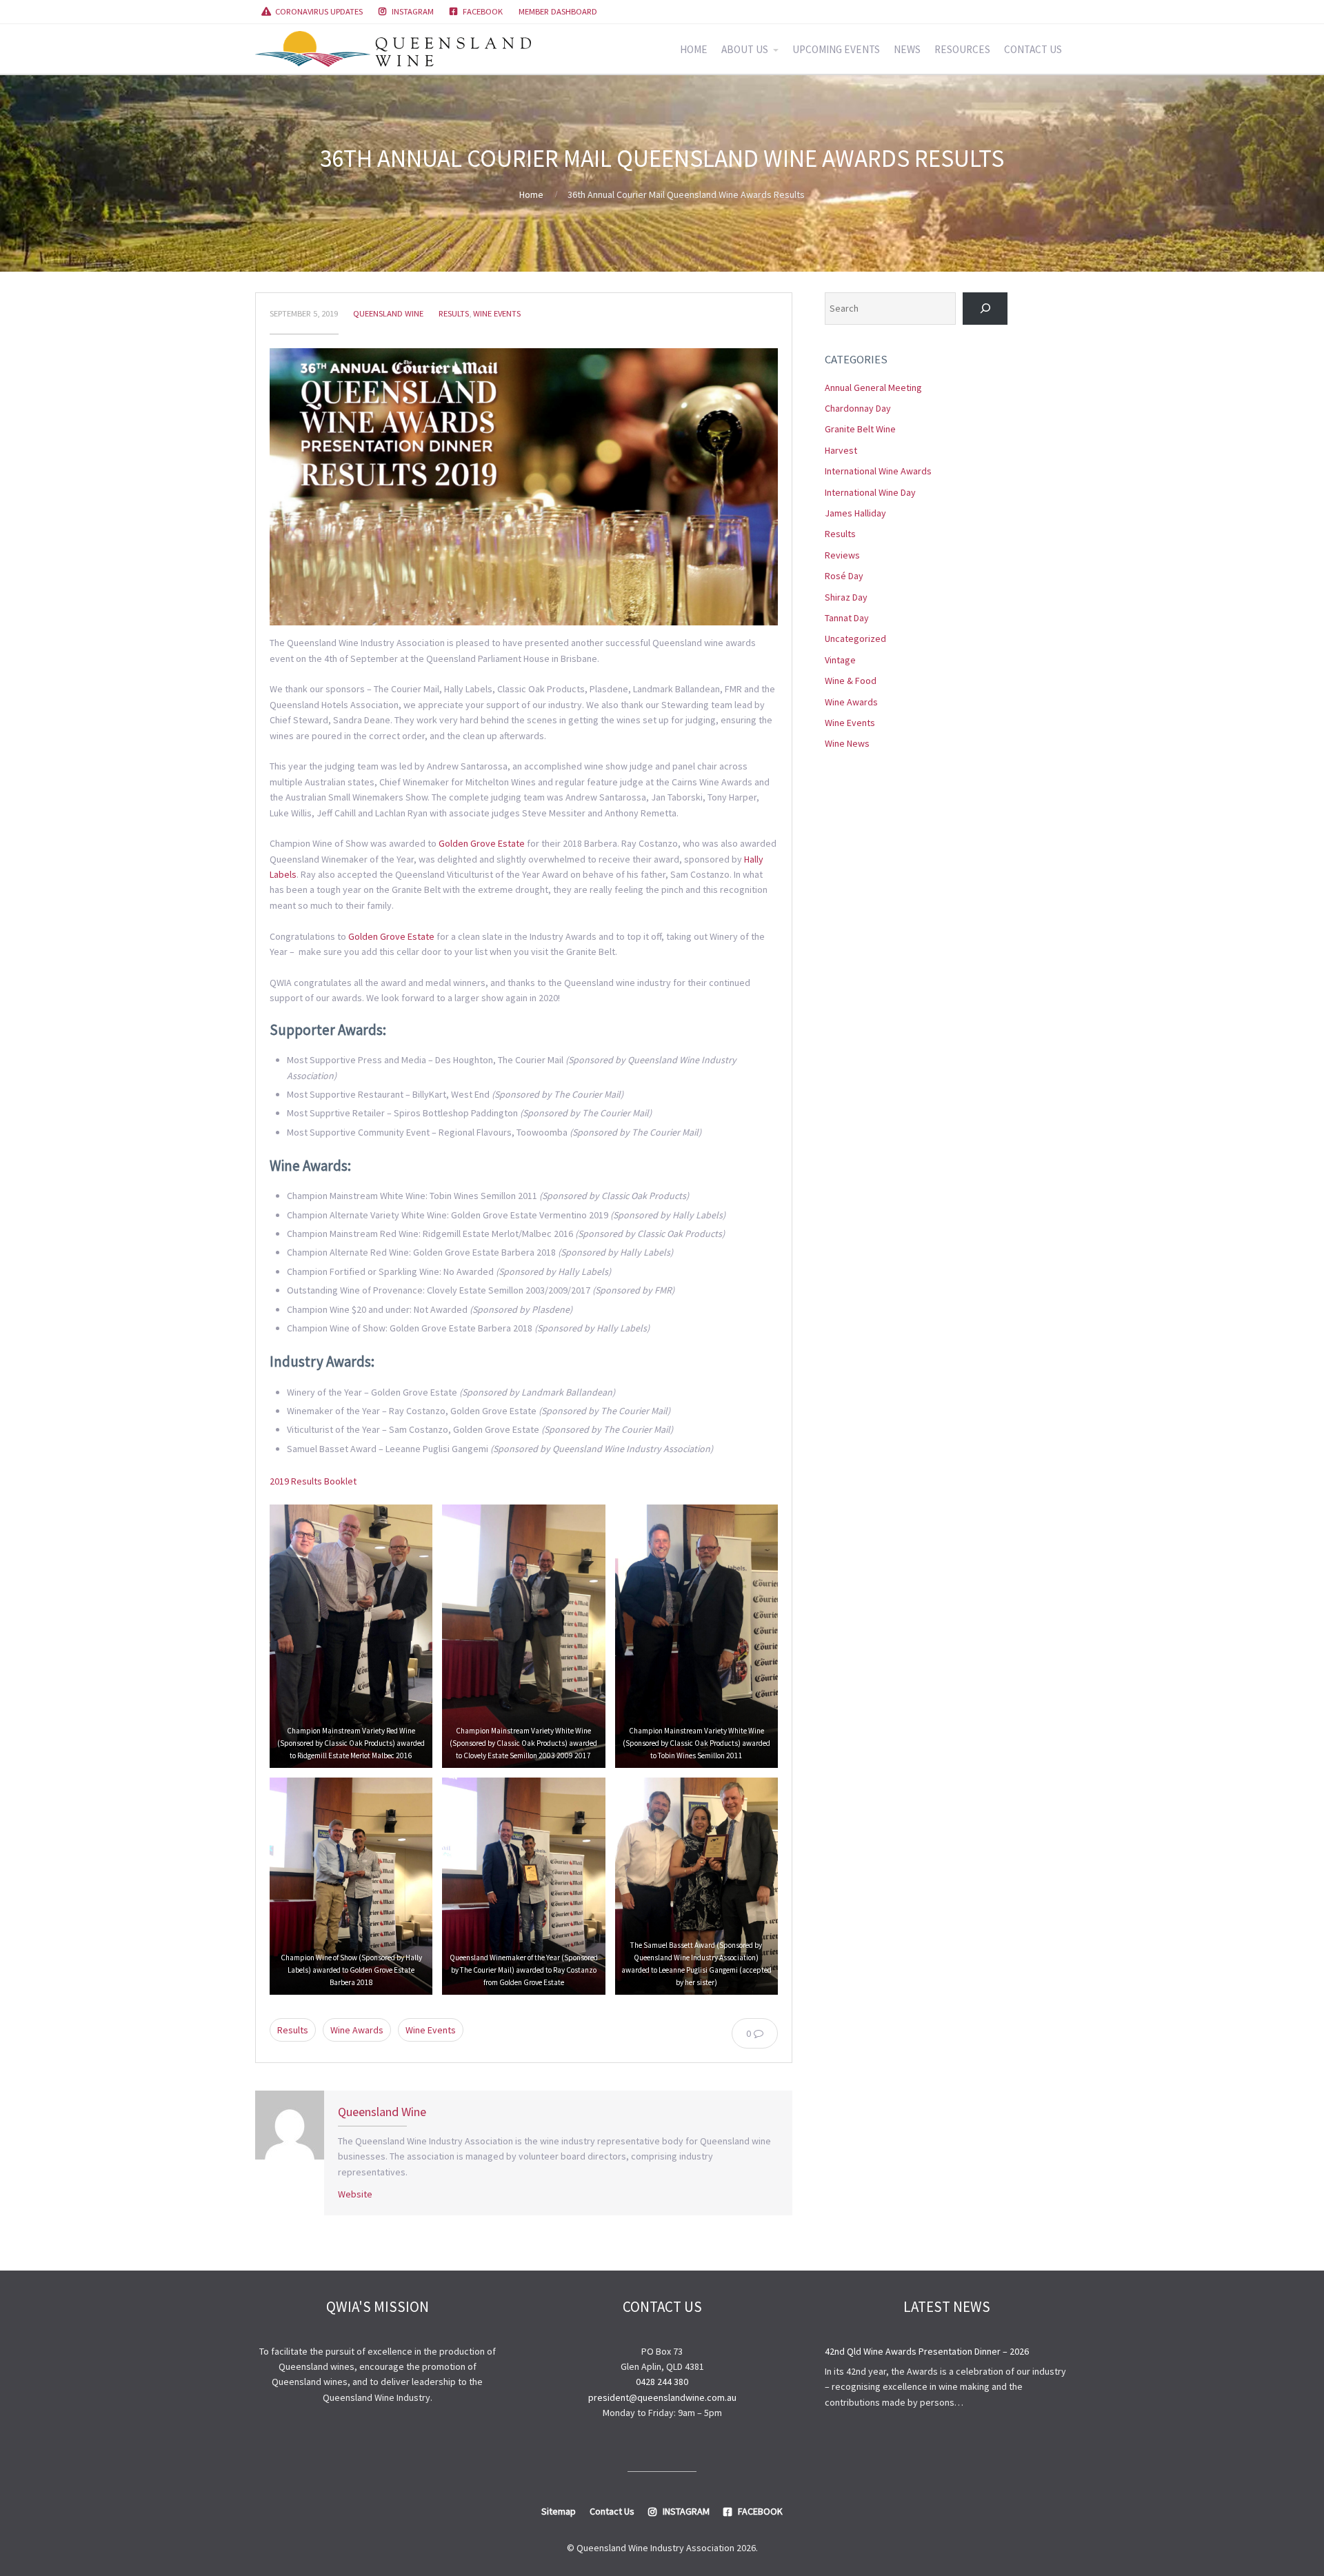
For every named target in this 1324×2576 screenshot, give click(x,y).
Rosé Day (844, 576)
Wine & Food (851, 681)
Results (454, 313)
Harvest (841, 450)
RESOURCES (962, 49)
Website (355, 2194)
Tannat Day (847, 618)
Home (531, 194)
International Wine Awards (878, 471)
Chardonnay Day (858, 408)
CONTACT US (1033, 49)
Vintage (840, 660)
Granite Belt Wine (860, 429)
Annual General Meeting (873, 388)
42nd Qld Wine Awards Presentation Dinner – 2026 (927, 2351)
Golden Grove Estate (482, 843)
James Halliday (855, 513)
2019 (279, 1481)
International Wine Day (870, 492)
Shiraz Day (846, 597)
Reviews (842, 555)
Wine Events (497, 313)
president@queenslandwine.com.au (662, 2397)
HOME (694, 49)
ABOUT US (745, 49)
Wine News (847, 743)
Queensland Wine (388, 313)
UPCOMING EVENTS (836, 49)
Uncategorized (855, 638)
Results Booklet (324, 1481)
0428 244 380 (662, 2382)
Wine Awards (357, 2030)
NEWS (907, 49)
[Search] (985, 309)
